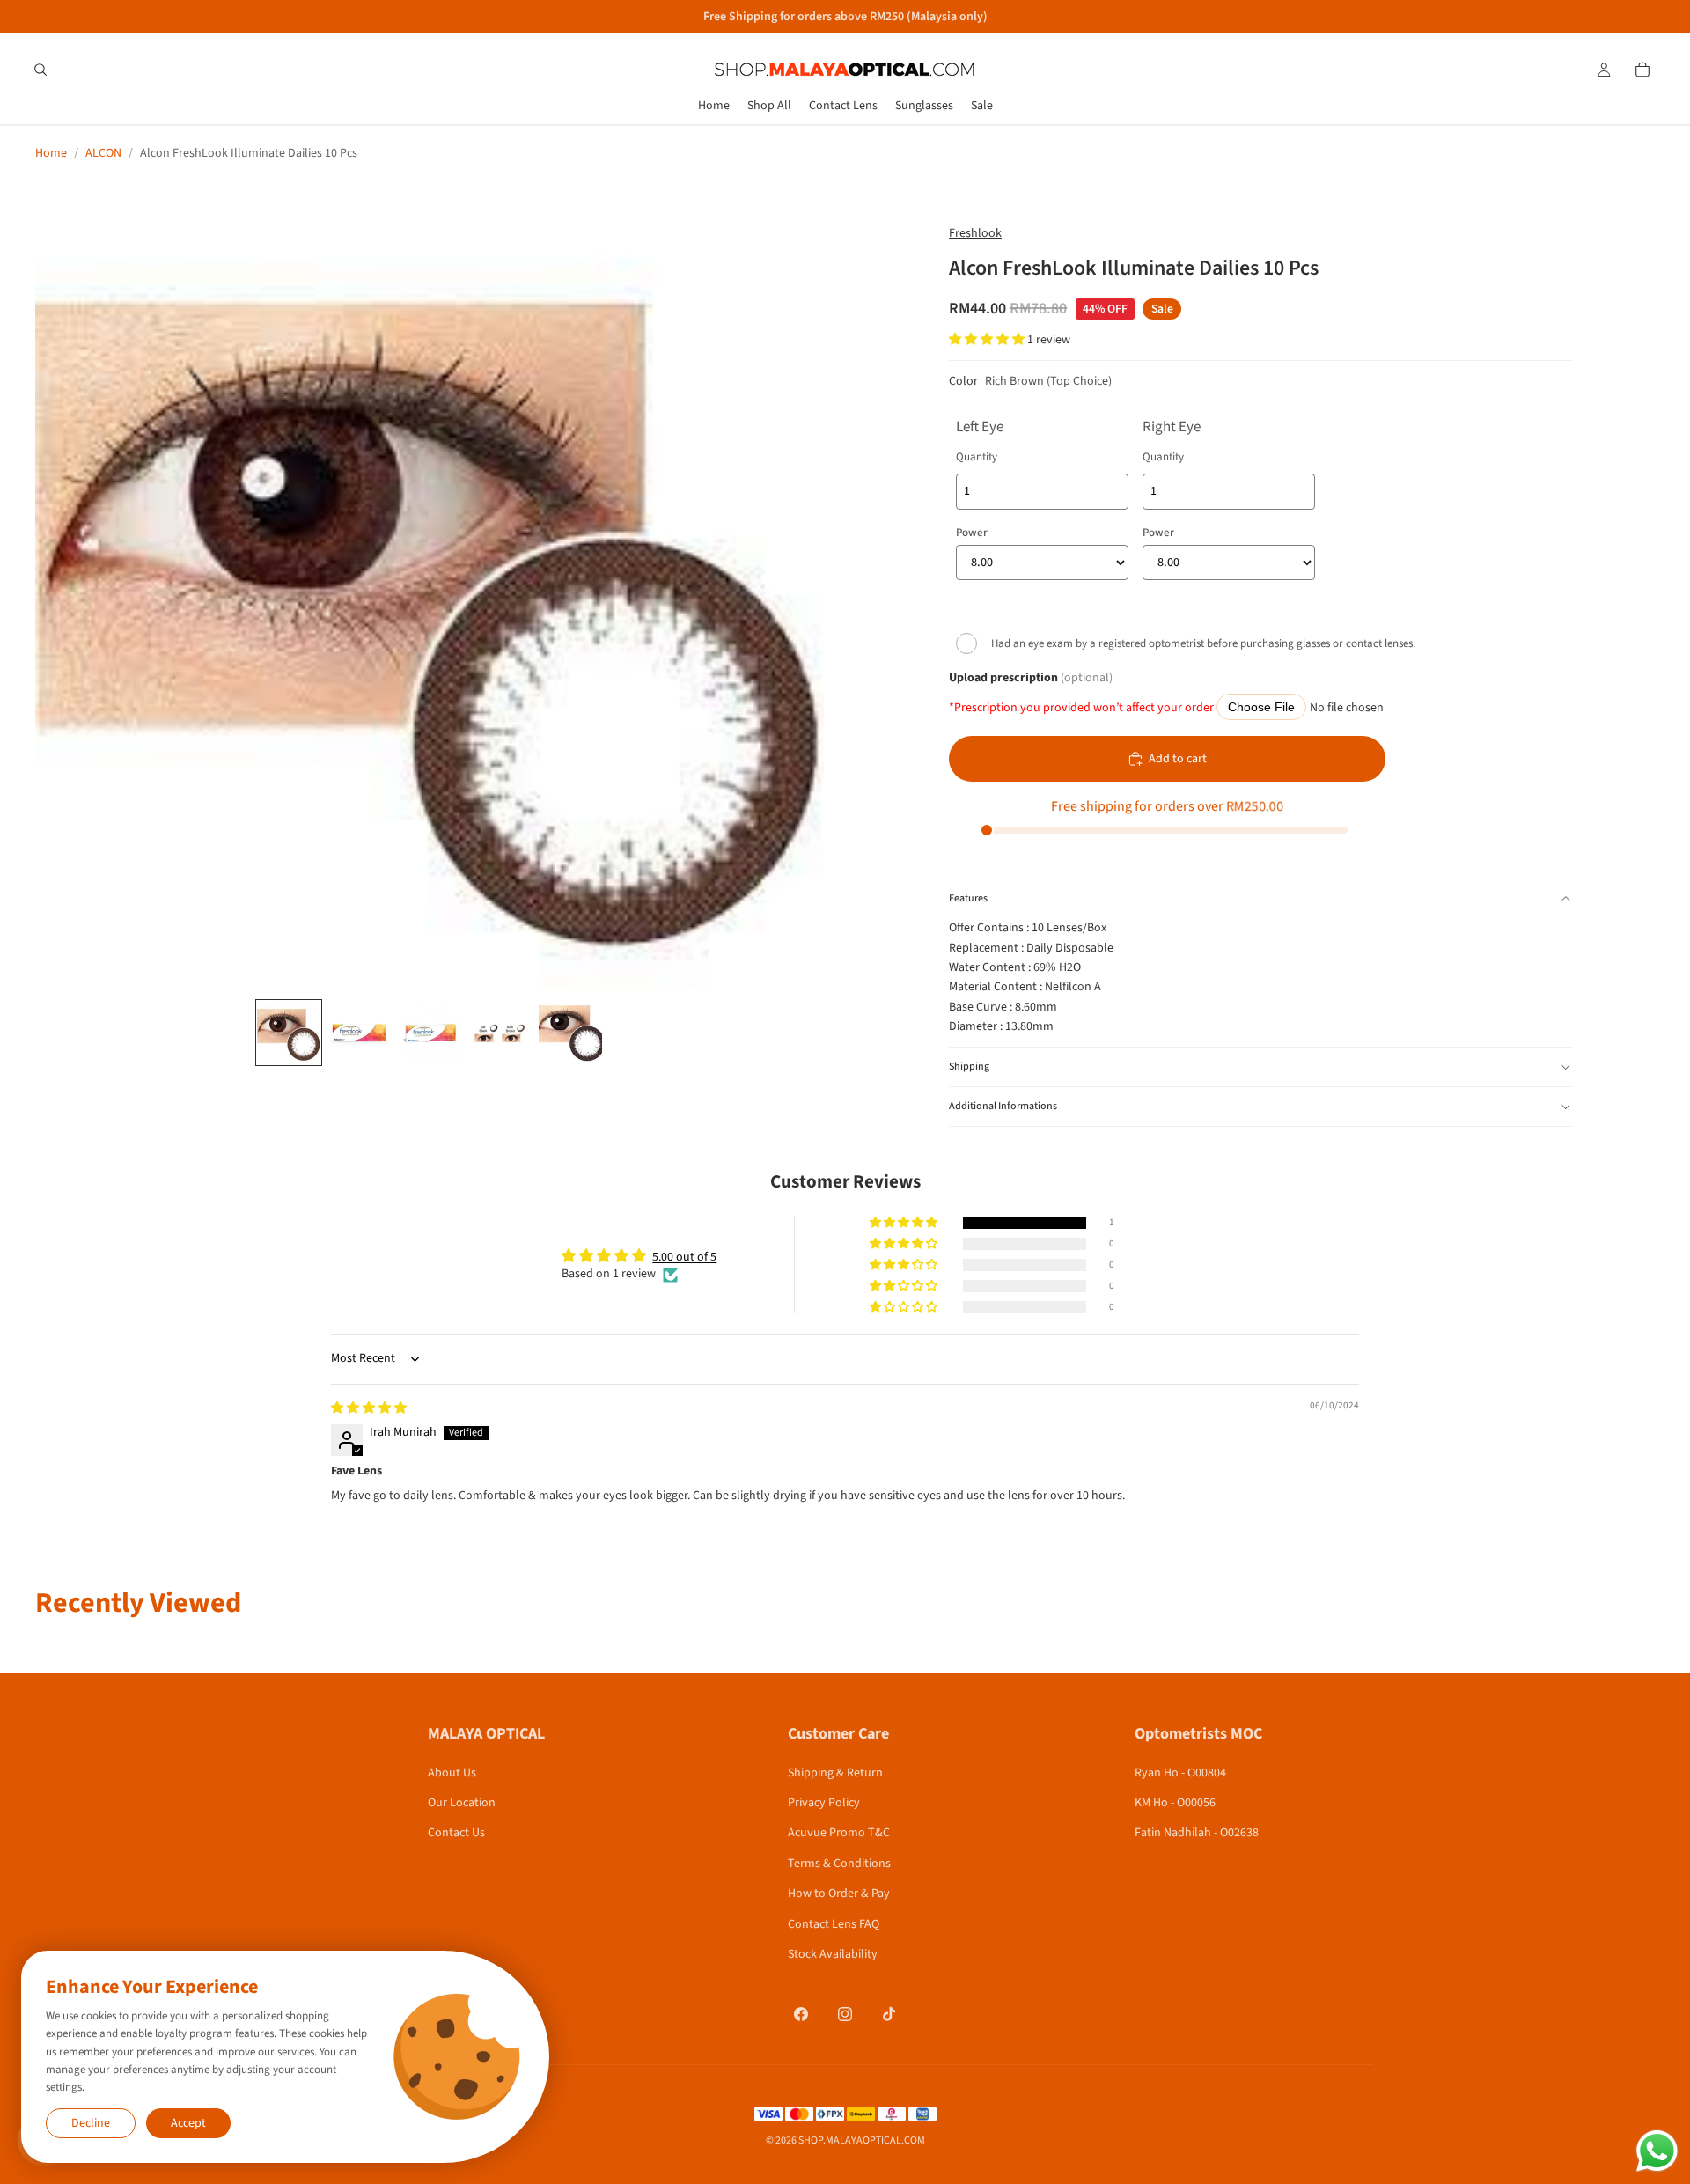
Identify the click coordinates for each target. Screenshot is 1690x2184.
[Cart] (1642, 70)
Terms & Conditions (839, 1864)
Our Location (462, 1803)
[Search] (40, 70)
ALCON (103, 153)
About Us (452, 1773)
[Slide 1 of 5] (289, 1033)
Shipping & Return (835, 1773)
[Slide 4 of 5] (500, 1033)
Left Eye (980, 427)
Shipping (969, 1066)
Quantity (977, 457)
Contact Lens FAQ (834, 1924)
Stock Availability (833, 1954)
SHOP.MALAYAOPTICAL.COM (862, 2140)
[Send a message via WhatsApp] (1657, 2151)
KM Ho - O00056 (1175, 1803)
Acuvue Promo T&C (839, 1833)
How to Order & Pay (839, 1894)
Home (51, 153)
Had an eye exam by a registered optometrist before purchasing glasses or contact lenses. (1203, 643)
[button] (988, 340)
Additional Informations (1003, 1106)
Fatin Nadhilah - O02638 (1197, 1833)
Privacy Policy (824, 1803)
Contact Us (456, 1833)
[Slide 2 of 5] (359, 1033)
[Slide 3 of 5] (430, 1033)
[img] (369, 1408)
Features (968, 898)
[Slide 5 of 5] (570, 1033)
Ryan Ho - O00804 (1180, 1773)
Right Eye (1172, 427)
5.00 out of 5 (684, 1257)
